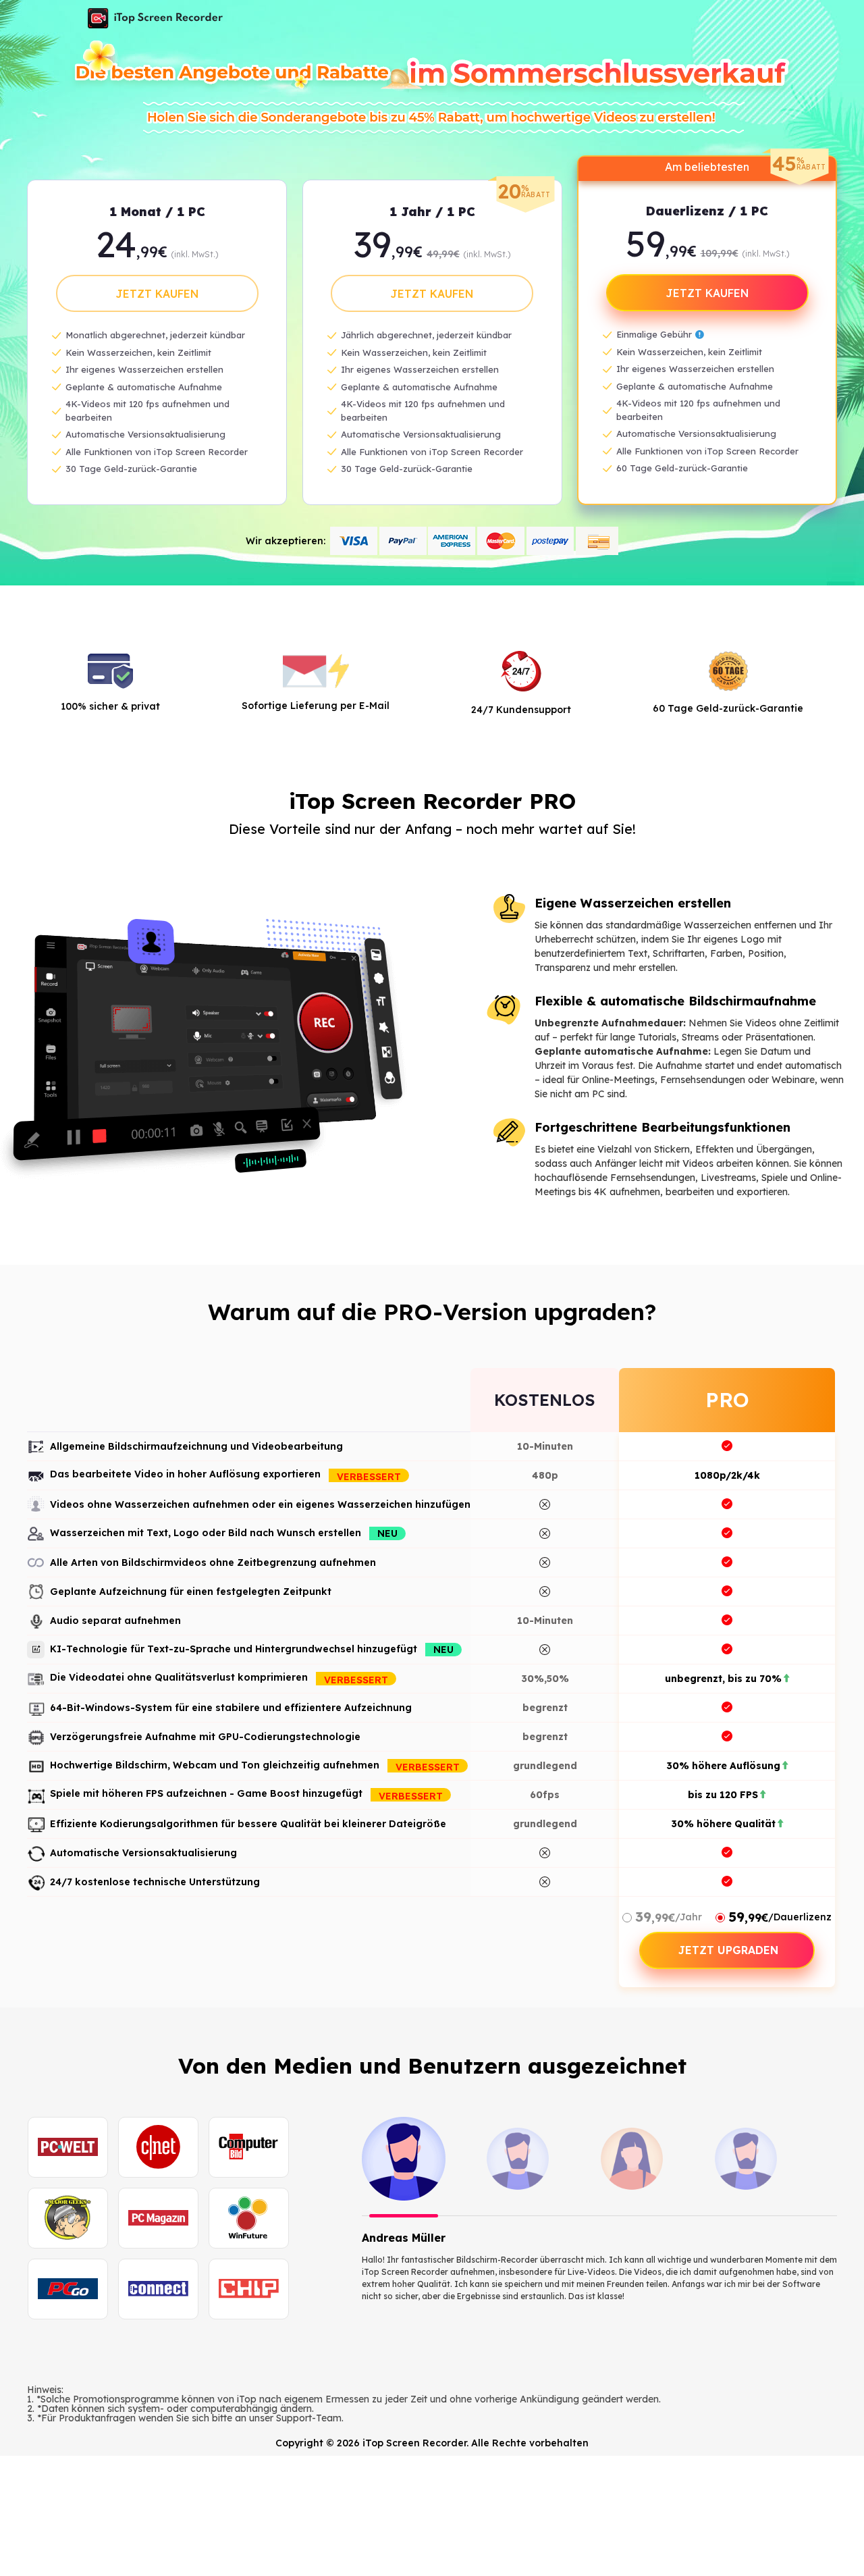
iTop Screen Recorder (155, 18)
